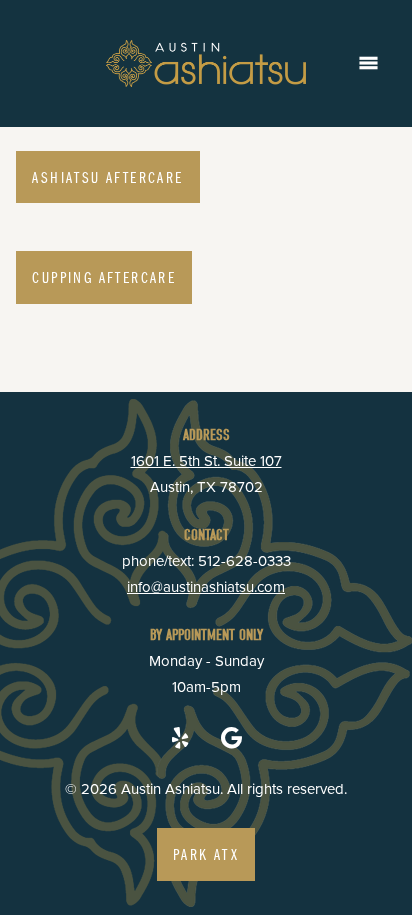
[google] (232, 738)
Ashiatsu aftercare (107, 177)
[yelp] (180, 738)
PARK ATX (206, 854)
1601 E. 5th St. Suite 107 (206, 460)
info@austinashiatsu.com (206, 586)
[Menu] (368, 63)
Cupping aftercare (104, 277)
